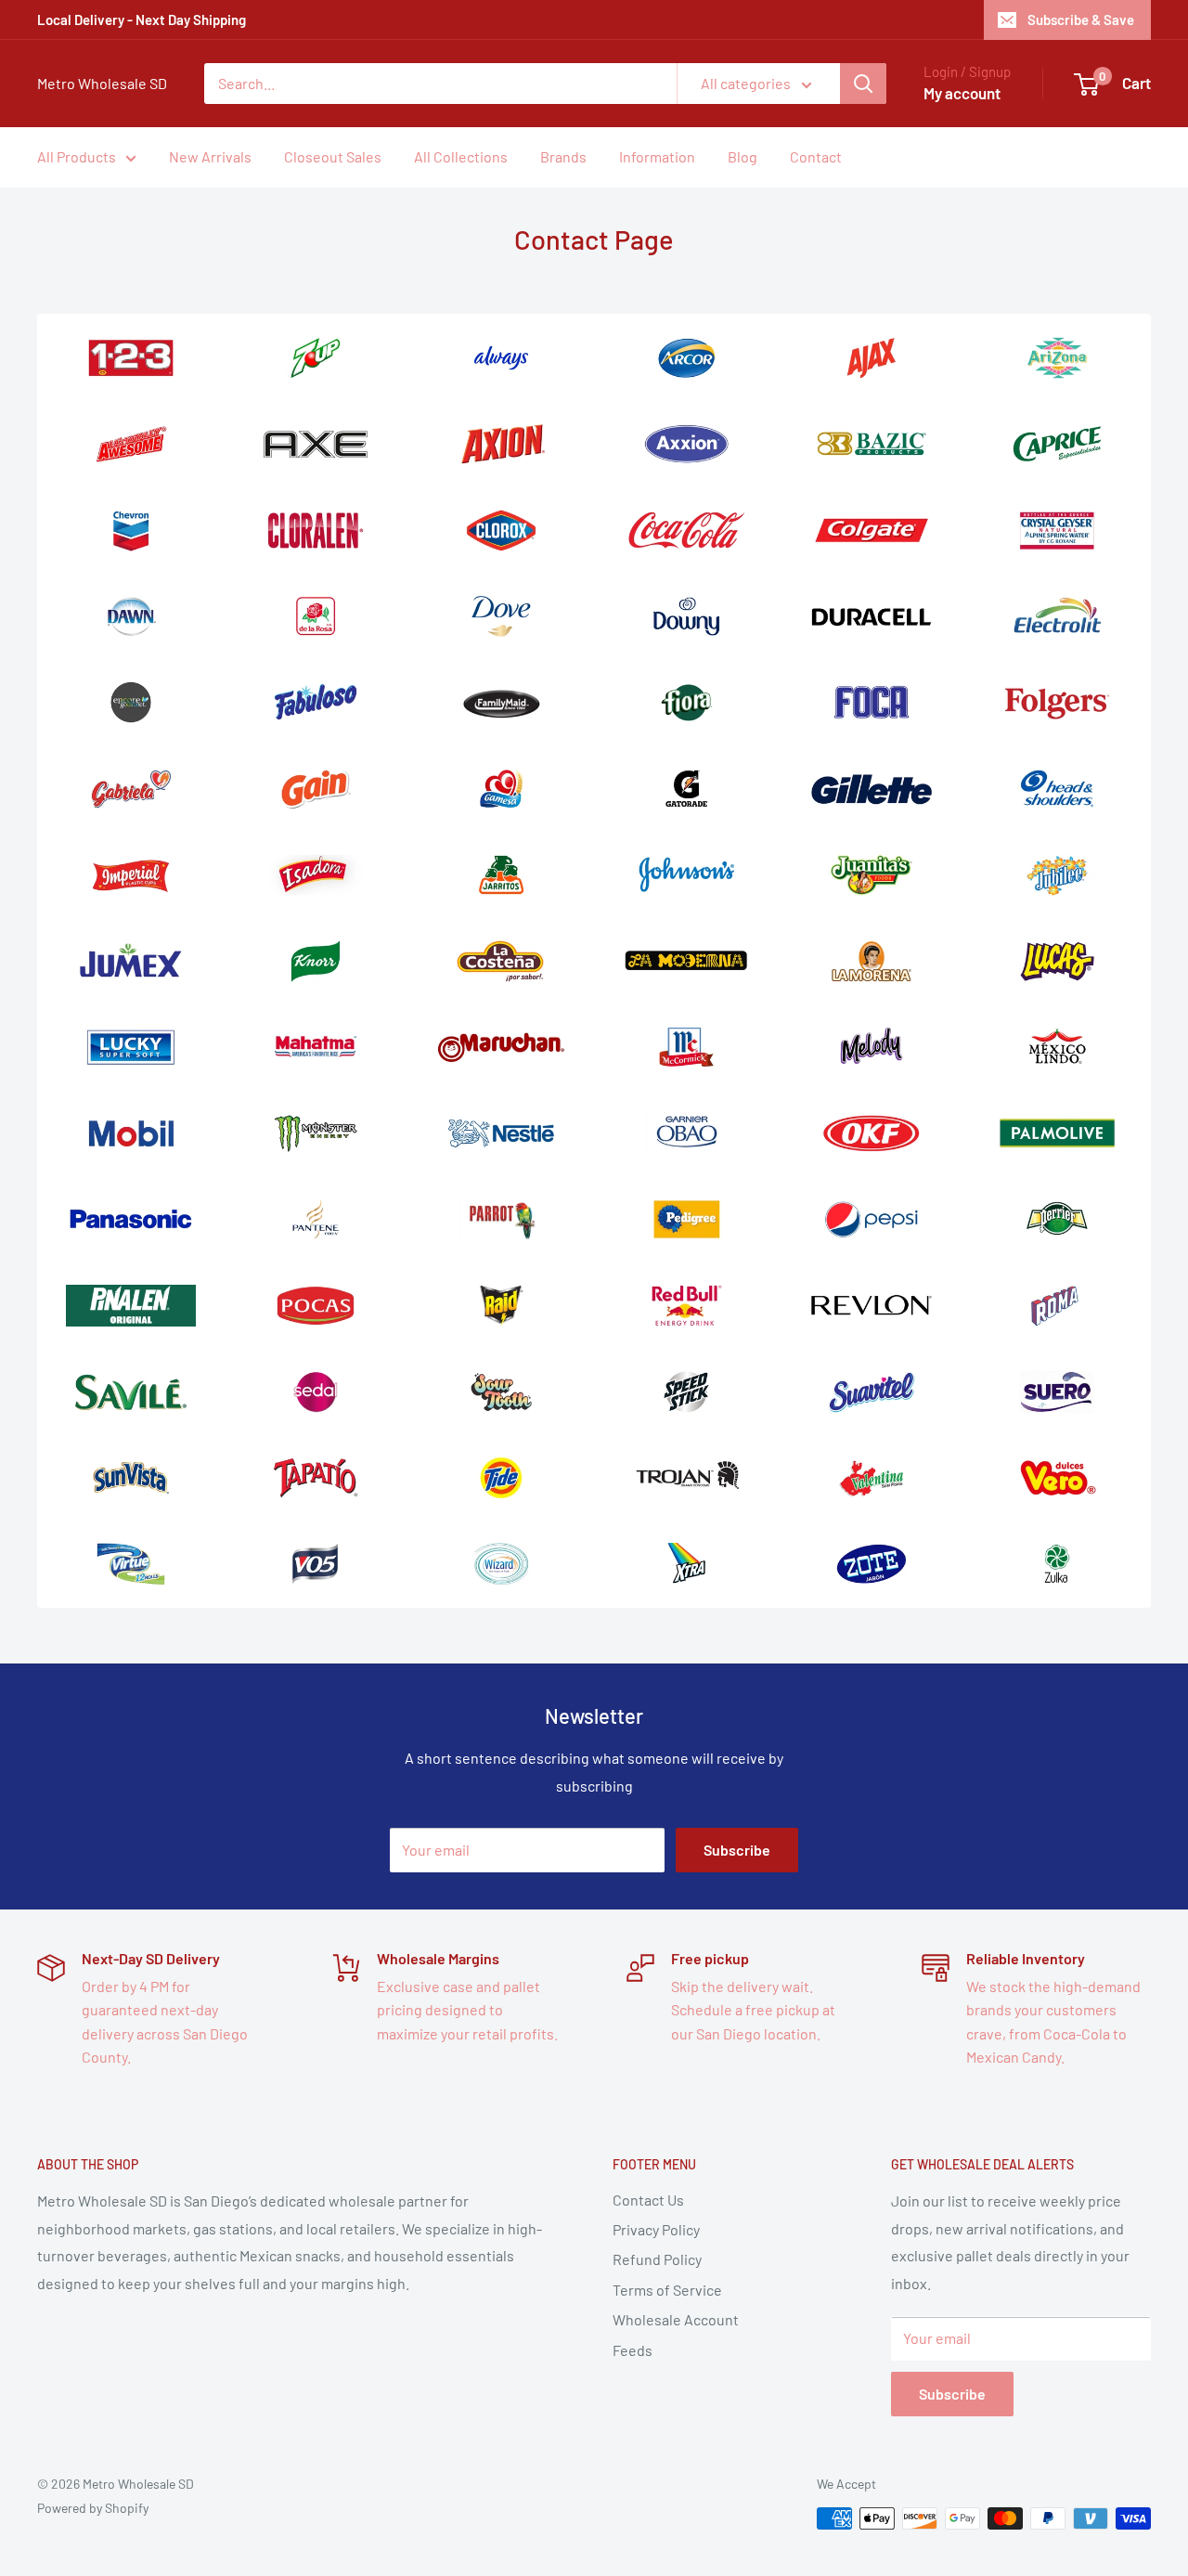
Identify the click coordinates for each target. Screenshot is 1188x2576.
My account (962, 93)
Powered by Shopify (93, 2508)
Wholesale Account (676, 2319)
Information (657, 156)
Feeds (633, 2350)
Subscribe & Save (1081, 19)
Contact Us (648, 2200)
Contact (816, 156)
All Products (77, 156)
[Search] (863, 84)
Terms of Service (667, 2290)
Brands (563, 156)
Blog (742, 156)
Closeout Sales (333, 156)
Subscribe (737, 1850)
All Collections (461, 156)
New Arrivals (210, 156)
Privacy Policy (656, 2229)
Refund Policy (657, 2259)
